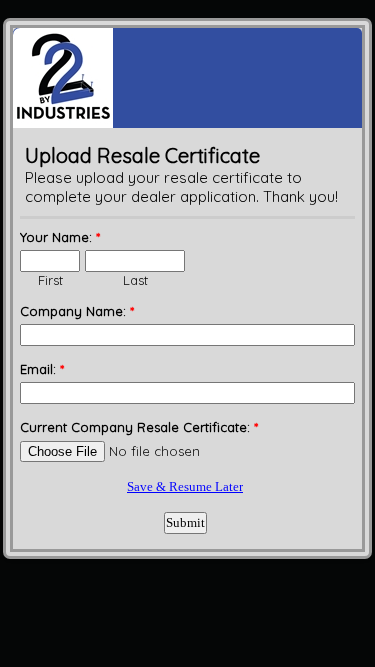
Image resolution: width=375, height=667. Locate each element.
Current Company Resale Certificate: (139, 427)
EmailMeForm (187, 78)
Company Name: (77, 311)
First (50, 280)
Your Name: (60, 237)
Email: (42, 369)
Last (135, 280)
